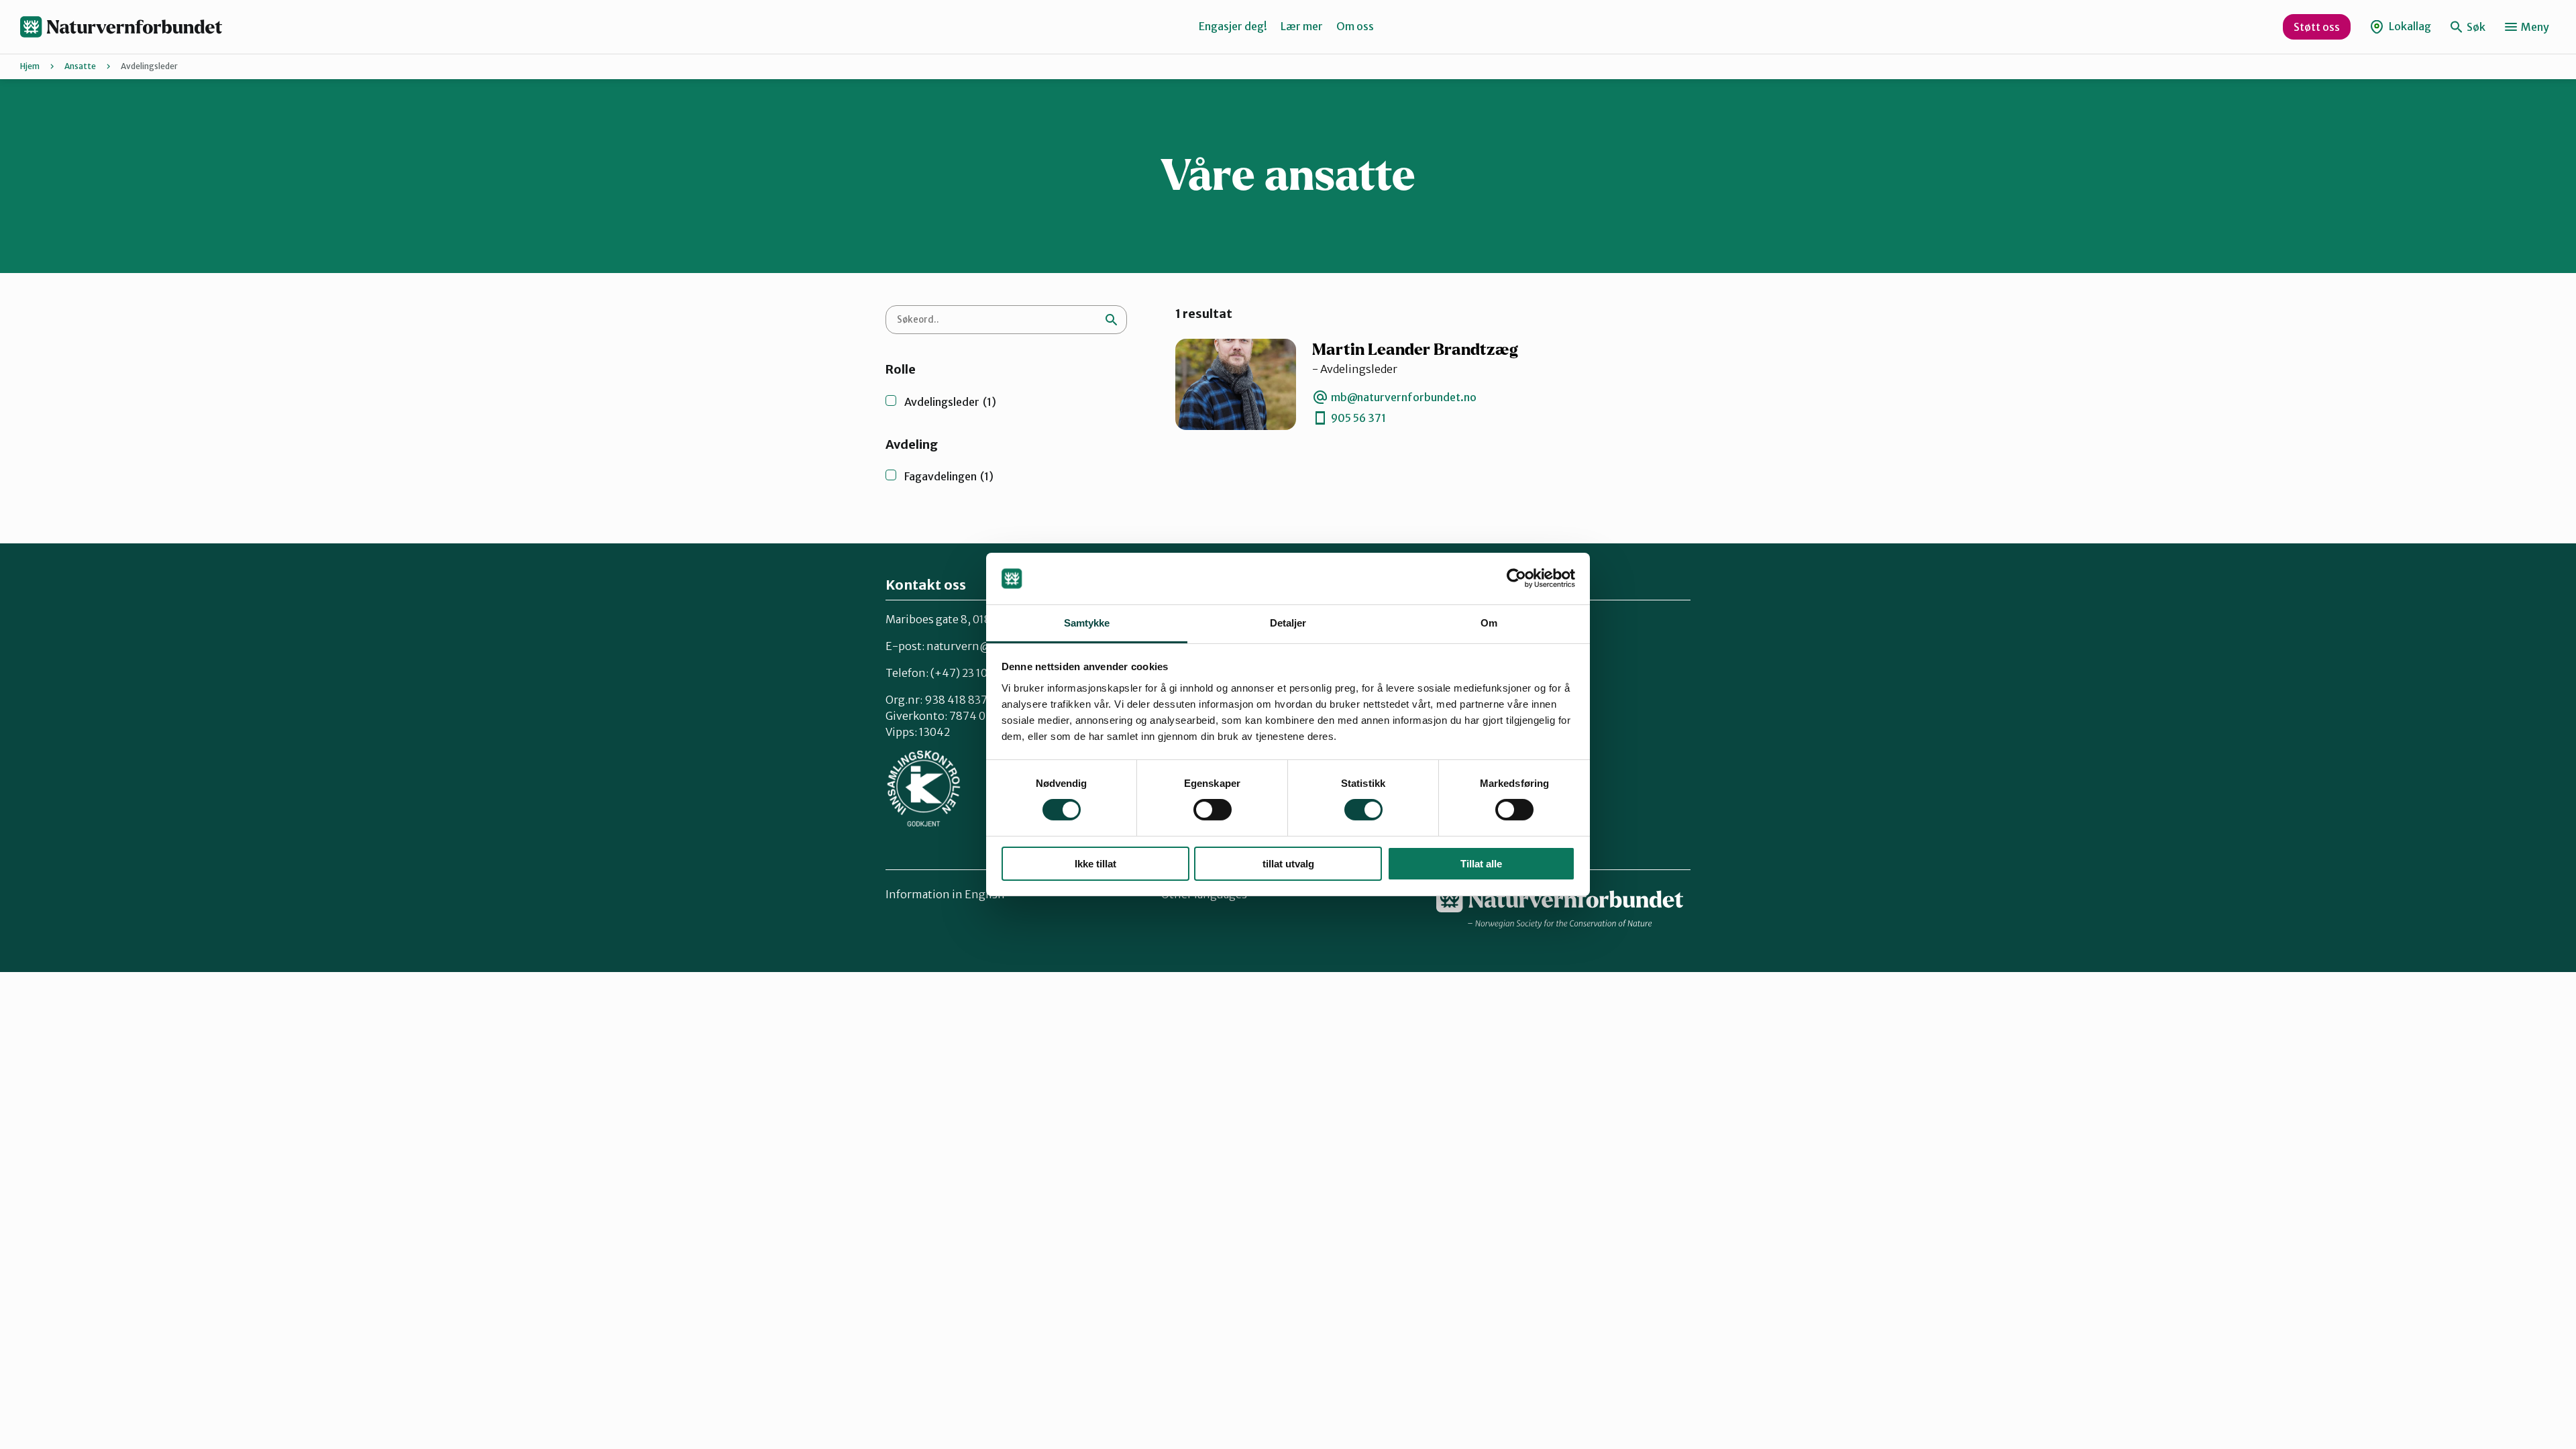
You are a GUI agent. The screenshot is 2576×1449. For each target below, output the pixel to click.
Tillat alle (1481, 864)
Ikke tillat (1095, 864)
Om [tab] (1489, 623)
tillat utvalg (1288, 864)
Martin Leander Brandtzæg (1415, 350)
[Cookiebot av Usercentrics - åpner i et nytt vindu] (1516, 578)
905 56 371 (1358, 418)
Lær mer (1302, 26)
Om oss (1355, 26)
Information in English (945, 894)
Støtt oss (2317, 27)
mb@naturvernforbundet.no (1404, 397)
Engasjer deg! (1233, 26)
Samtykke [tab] (1087, 623)
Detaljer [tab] (1288, 623)
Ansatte (80, 66)
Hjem (30, 66)
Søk (2475, 27)
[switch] (1213, 810)
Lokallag (2409, 26)
